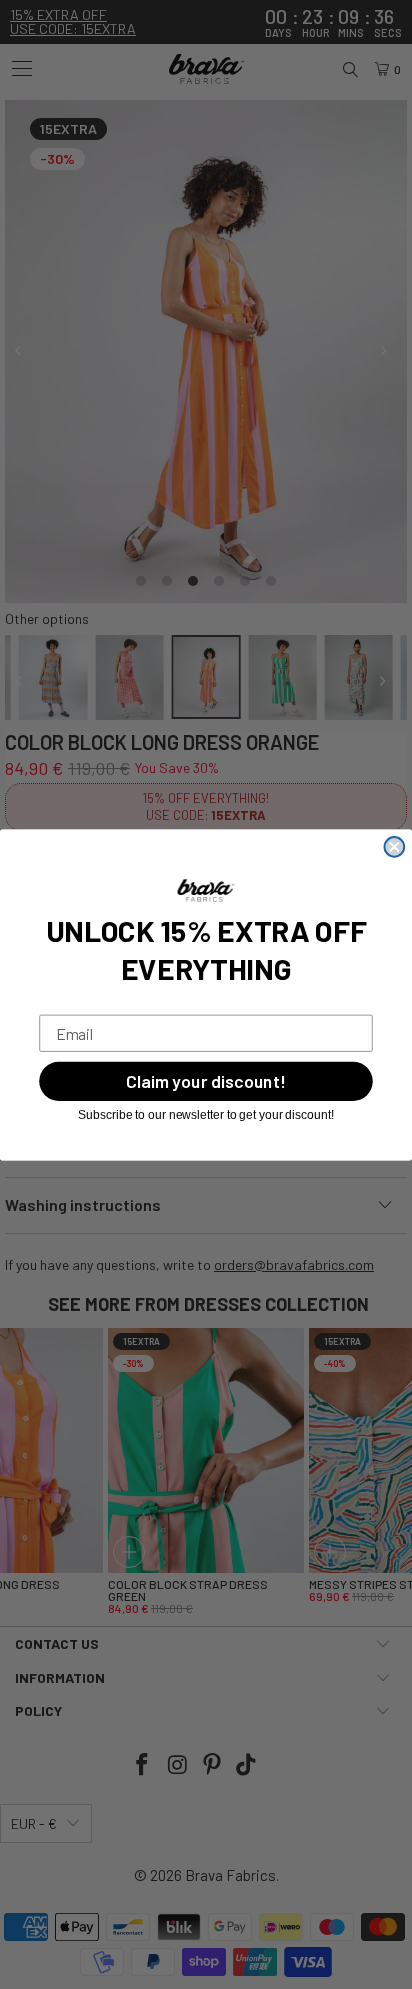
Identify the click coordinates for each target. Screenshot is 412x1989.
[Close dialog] (395, 847)
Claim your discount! (206, 1081)
